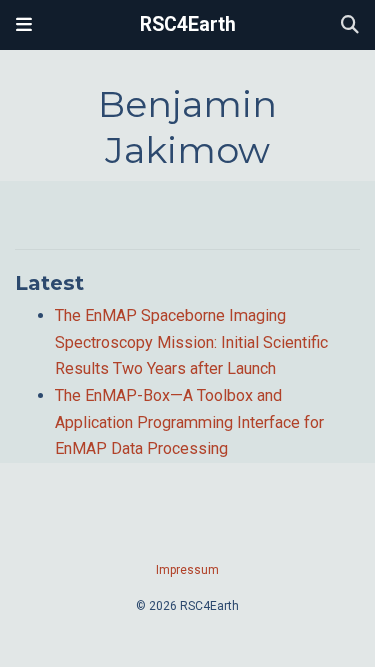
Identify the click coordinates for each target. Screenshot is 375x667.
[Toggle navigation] (24, 25)
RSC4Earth (188, 24)
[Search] (350, 25)
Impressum (187, 570)
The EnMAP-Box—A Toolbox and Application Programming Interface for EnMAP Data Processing (189, 422)
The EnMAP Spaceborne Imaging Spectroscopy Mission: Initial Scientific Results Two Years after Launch (191, 342)
